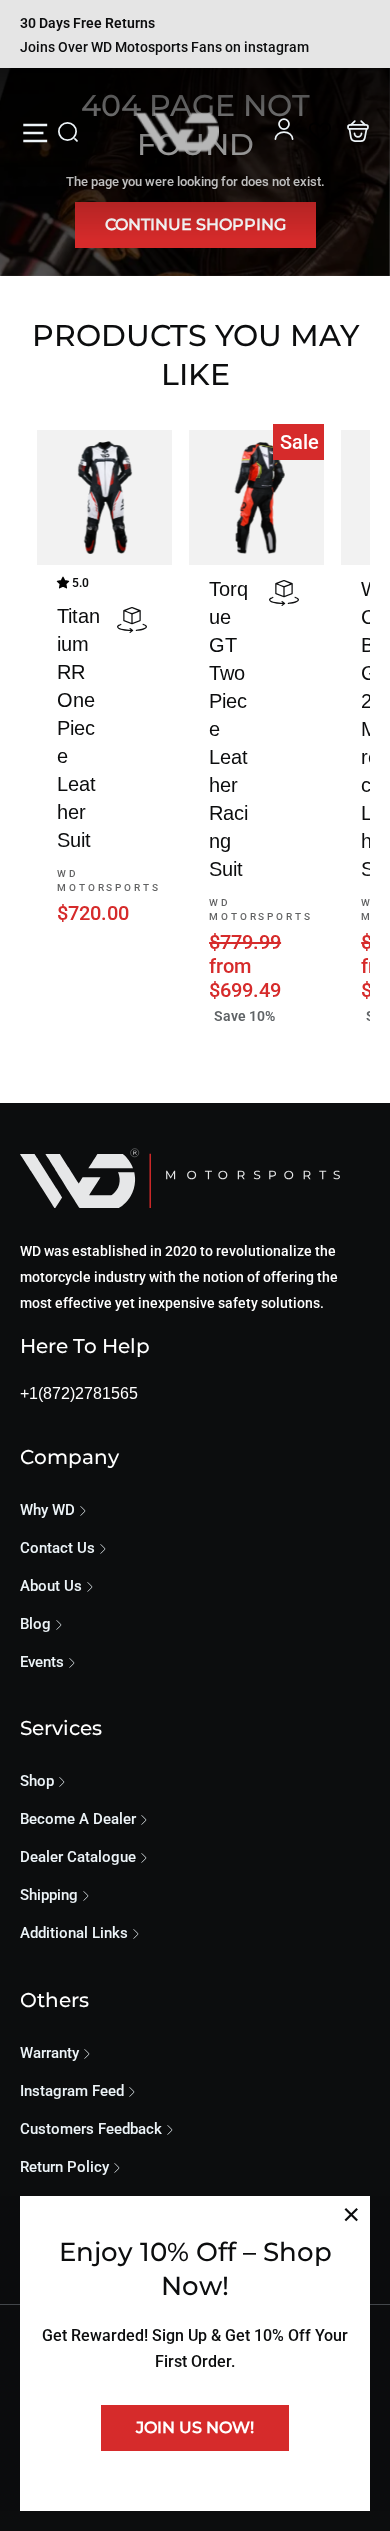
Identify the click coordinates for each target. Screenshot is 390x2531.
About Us (51, 1586)
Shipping (49, 1895)
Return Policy (64, 2167)
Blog (35, 1624)
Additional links (74, 1933)
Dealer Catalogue (78, 1857)
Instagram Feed (72, 2091)
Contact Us (57, 1548)
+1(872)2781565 (79, 1394)
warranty (49, 2053)
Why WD (47, 1510)
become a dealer (78, 1819)
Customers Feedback (91, 2129)
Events (42, 1662)
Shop (37, 1781)
